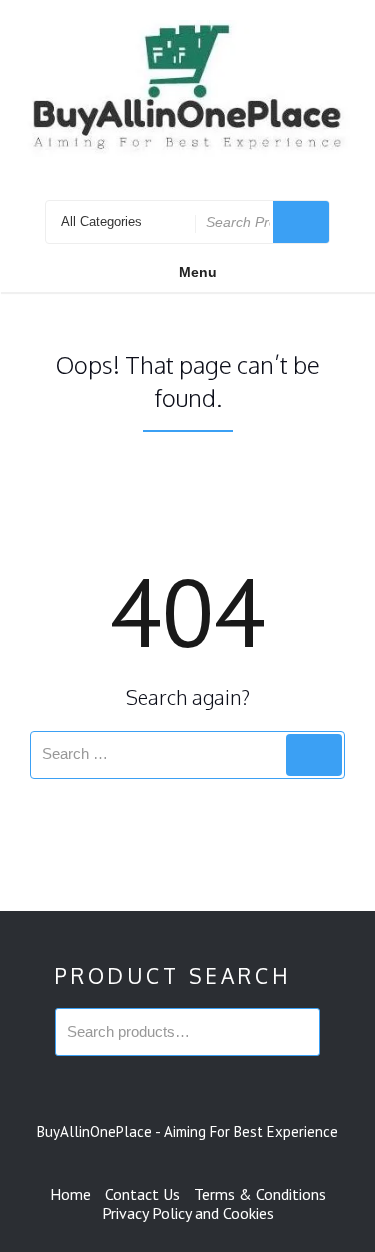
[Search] (314, 755)
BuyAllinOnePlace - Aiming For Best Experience (187, 1131)
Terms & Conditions (260, 1194)
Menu (198, 272)
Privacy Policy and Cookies (188, 1213)
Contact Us (142, 1194)
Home (70, 1194)
